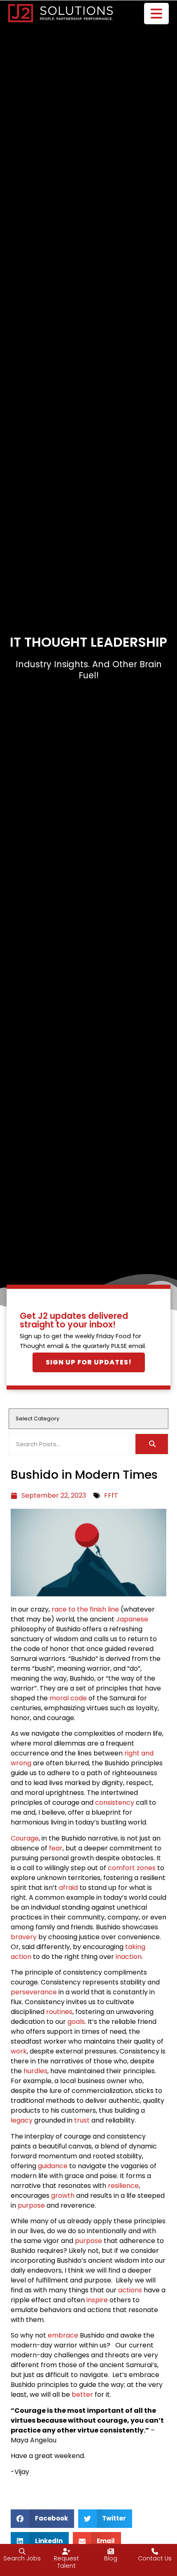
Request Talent (66, 2562)
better (82, 2394)
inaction (129, 1957)
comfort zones (132, 1868)
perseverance (34, 1992)
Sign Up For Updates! (89, 1362)
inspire (97, 2300)
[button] (42, 2519)
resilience (123, 2186)
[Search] (152, 1444)
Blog (111, 2558)
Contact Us (155, 2558)
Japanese (132, 1619)
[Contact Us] (155, 2551)
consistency (115, 1803)
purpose (31, 2205)
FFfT (111, 1495)
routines (59, 2012)
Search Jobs (22, 2558)
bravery (24, 1937)
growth (63, 2196)
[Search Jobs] (22, 2551)
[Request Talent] (66, 2551)
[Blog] (111, 2551)
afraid (68, 1888)
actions (130, 2290)
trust (82, 2120)
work (19, 2051)
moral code (68, 1698)
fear (56, 1848)
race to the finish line (85, 1609)
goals (76, 2022)
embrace (63, 2335)
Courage (25, 1838)
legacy (22, 2120)
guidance (53, 2166)
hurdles (35, 2071)
